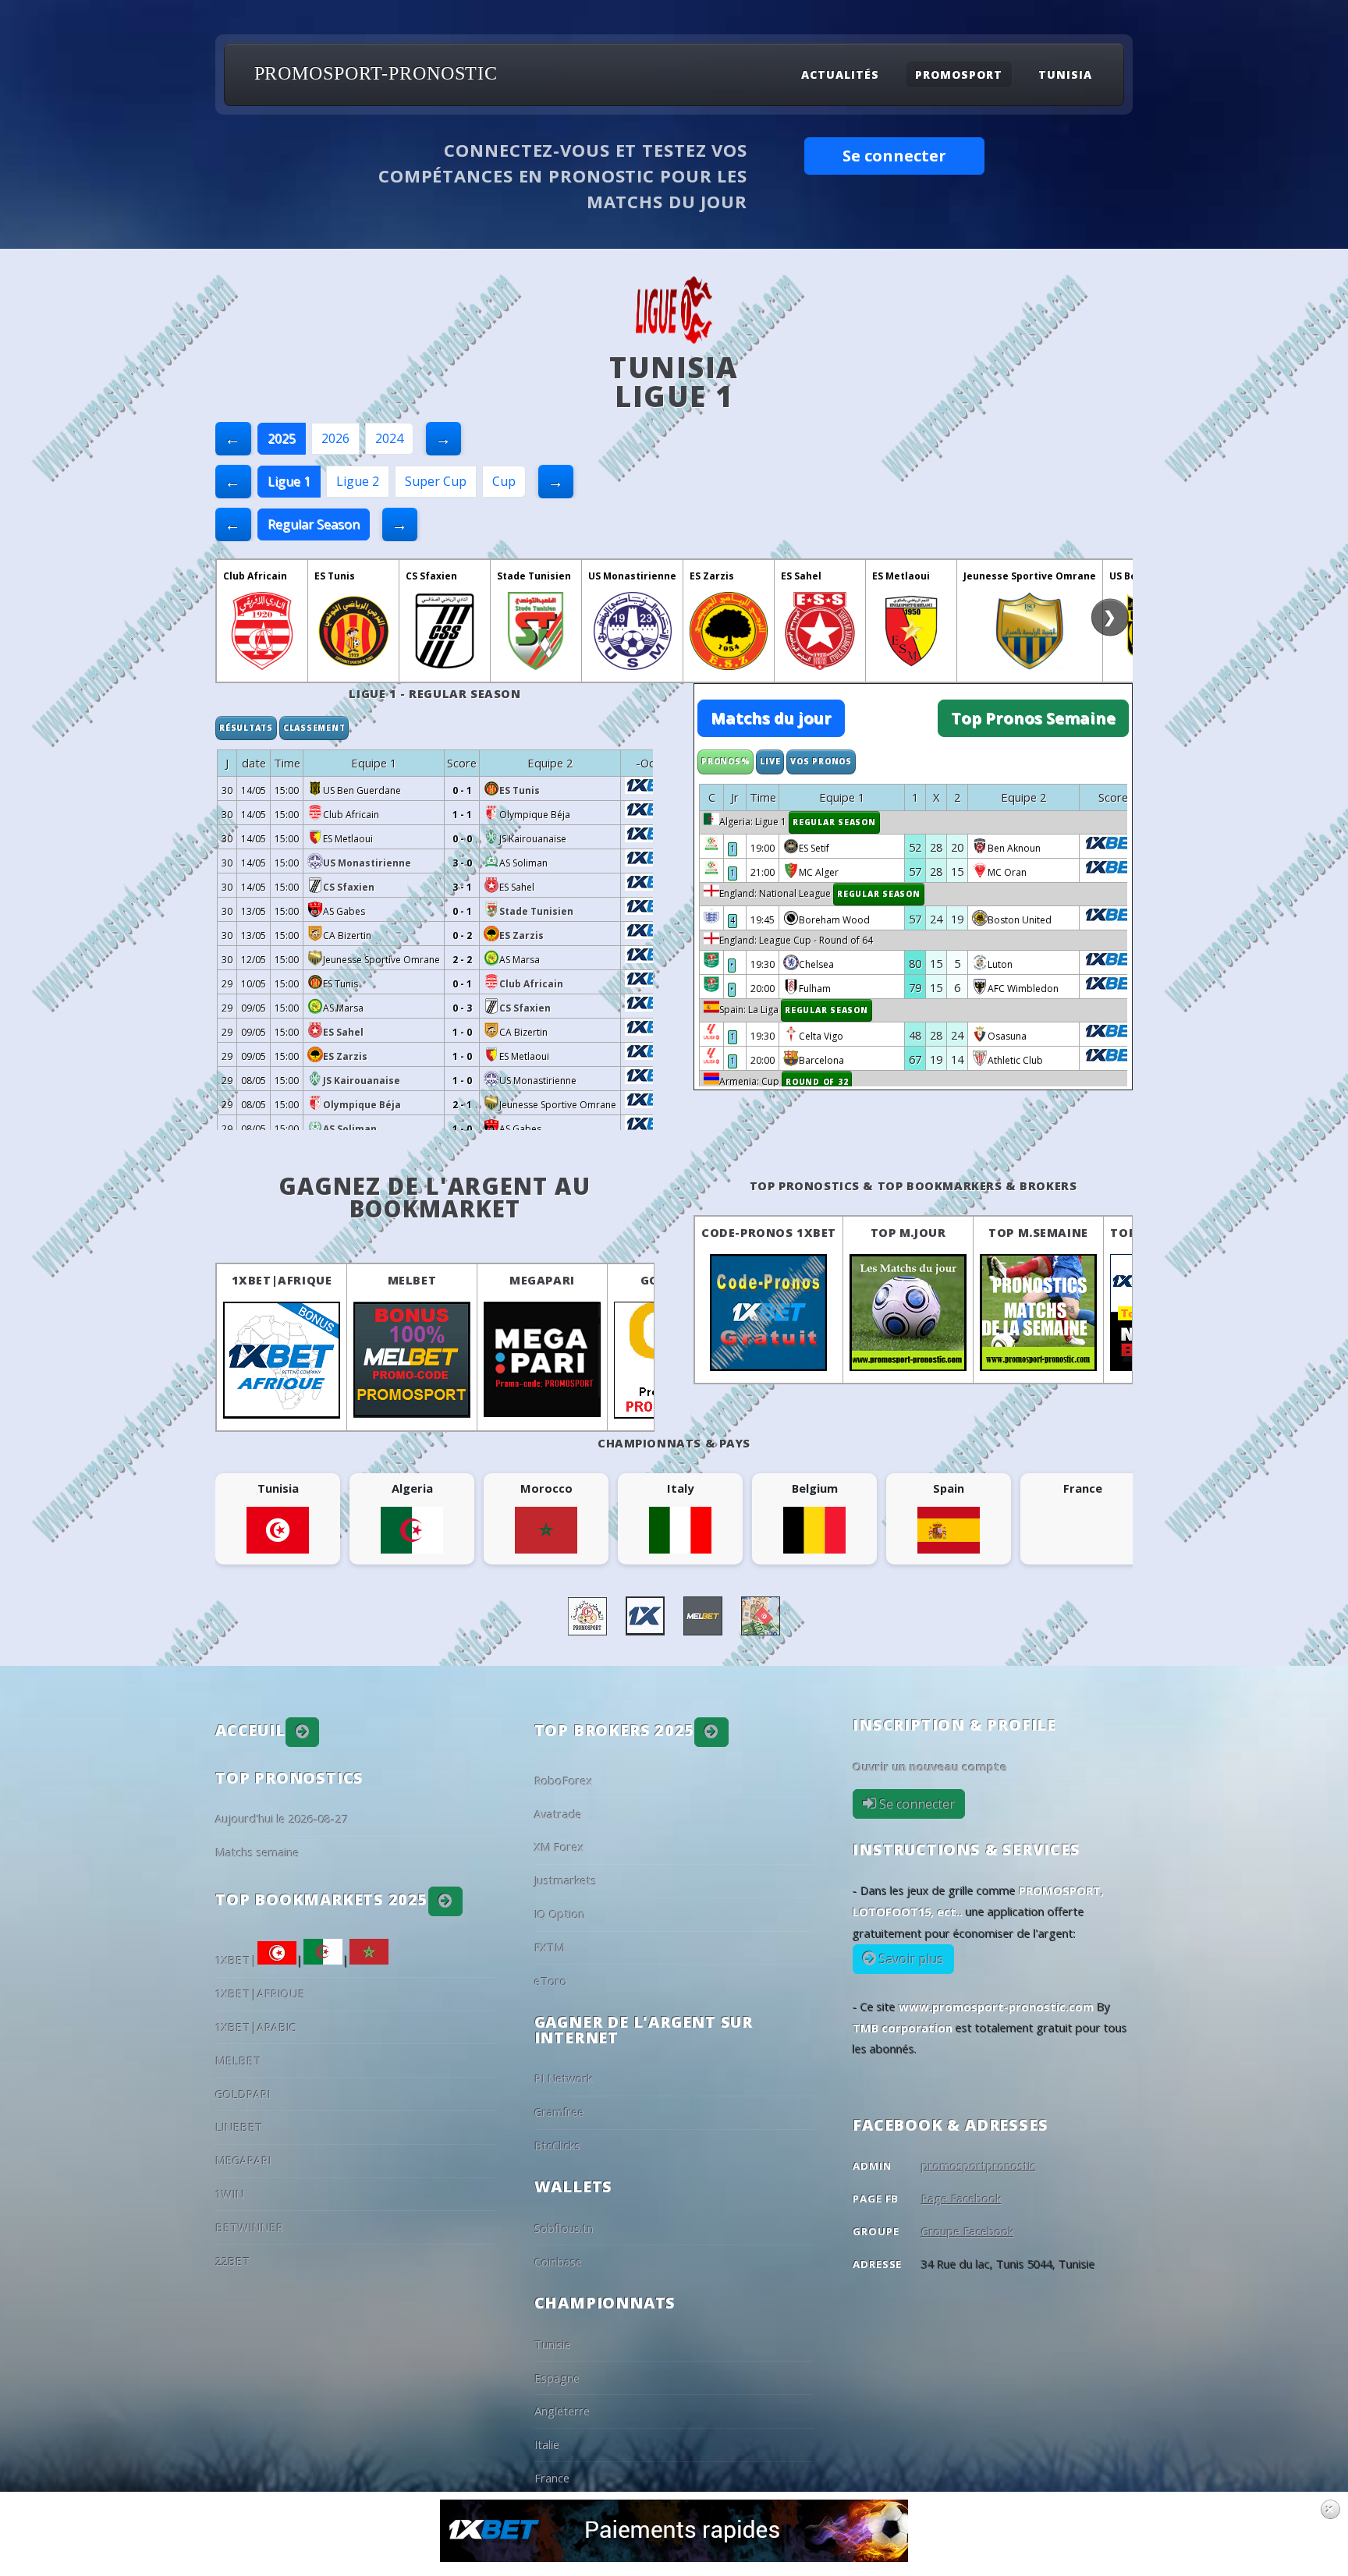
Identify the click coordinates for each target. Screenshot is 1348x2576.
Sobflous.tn (564, 2228)
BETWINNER (249, 2227)
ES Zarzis (712, 576)
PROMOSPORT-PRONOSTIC (376, 73)
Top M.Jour (908, 1232)
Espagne (557, 2378)
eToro (551, 1981)
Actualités (840, 74)
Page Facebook (961, 2199)
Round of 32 (817, 1082)
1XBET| (236, 1960)
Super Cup (436, 481)
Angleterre (562, 2411)
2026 (335, 438)
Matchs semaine (257, 1852)
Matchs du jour (771, 718)
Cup (504, 481)
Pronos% (725, 761)
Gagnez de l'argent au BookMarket (435, 1198)
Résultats (246, 728)
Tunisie (553, 2344)
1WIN (230, 2194)
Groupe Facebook (968, 2231)
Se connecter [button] (894, 156)
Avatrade (558, 1814)
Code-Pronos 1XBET (769, 1232)
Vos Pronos (821, 761)
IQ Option (560, 1914)
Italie (547, 2444)
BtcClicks (557, 2145)
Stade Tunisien (534, 576)
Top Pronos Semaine (1033, 718)
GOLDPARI (243, 2094)
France (552, 2478)
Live (770, 761)
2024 (389, 438)
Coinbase (558, 2262)
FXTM (550, 1947)
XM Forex (559, 1847)
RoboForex (564, 1781)
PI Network (564, 2078)
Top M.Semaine (1038, 1232)
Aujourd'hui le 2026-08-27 (282, 1819)
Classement (314, 728)
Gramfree (559, 2112)
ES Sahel (801, 576)
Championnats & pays (674, 1443)
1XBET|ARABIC (256, 2027)
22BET (233, 2261)
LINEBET (239, 2127)
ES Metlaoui (901, 576)
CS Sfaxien (431, 576)
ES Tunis (335, 576)
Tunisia (1065, 74)
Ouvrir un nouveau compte (930, 1766)
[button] (303, 1732)
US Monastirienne (632, 576)
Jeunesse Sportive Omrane (1030, 576)
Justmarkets (566, 1880)
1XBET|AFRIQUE (282, 1280)
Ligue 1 (289, 481)
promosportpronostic (979, 2166)
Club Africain (255, 576)
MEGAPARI (542, 1280)
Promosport (959, 74)
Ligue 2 (358, 481)
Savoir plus (910, 1959)
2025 (282, 438)
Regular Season (314, 524)
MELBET (412, 1280)
